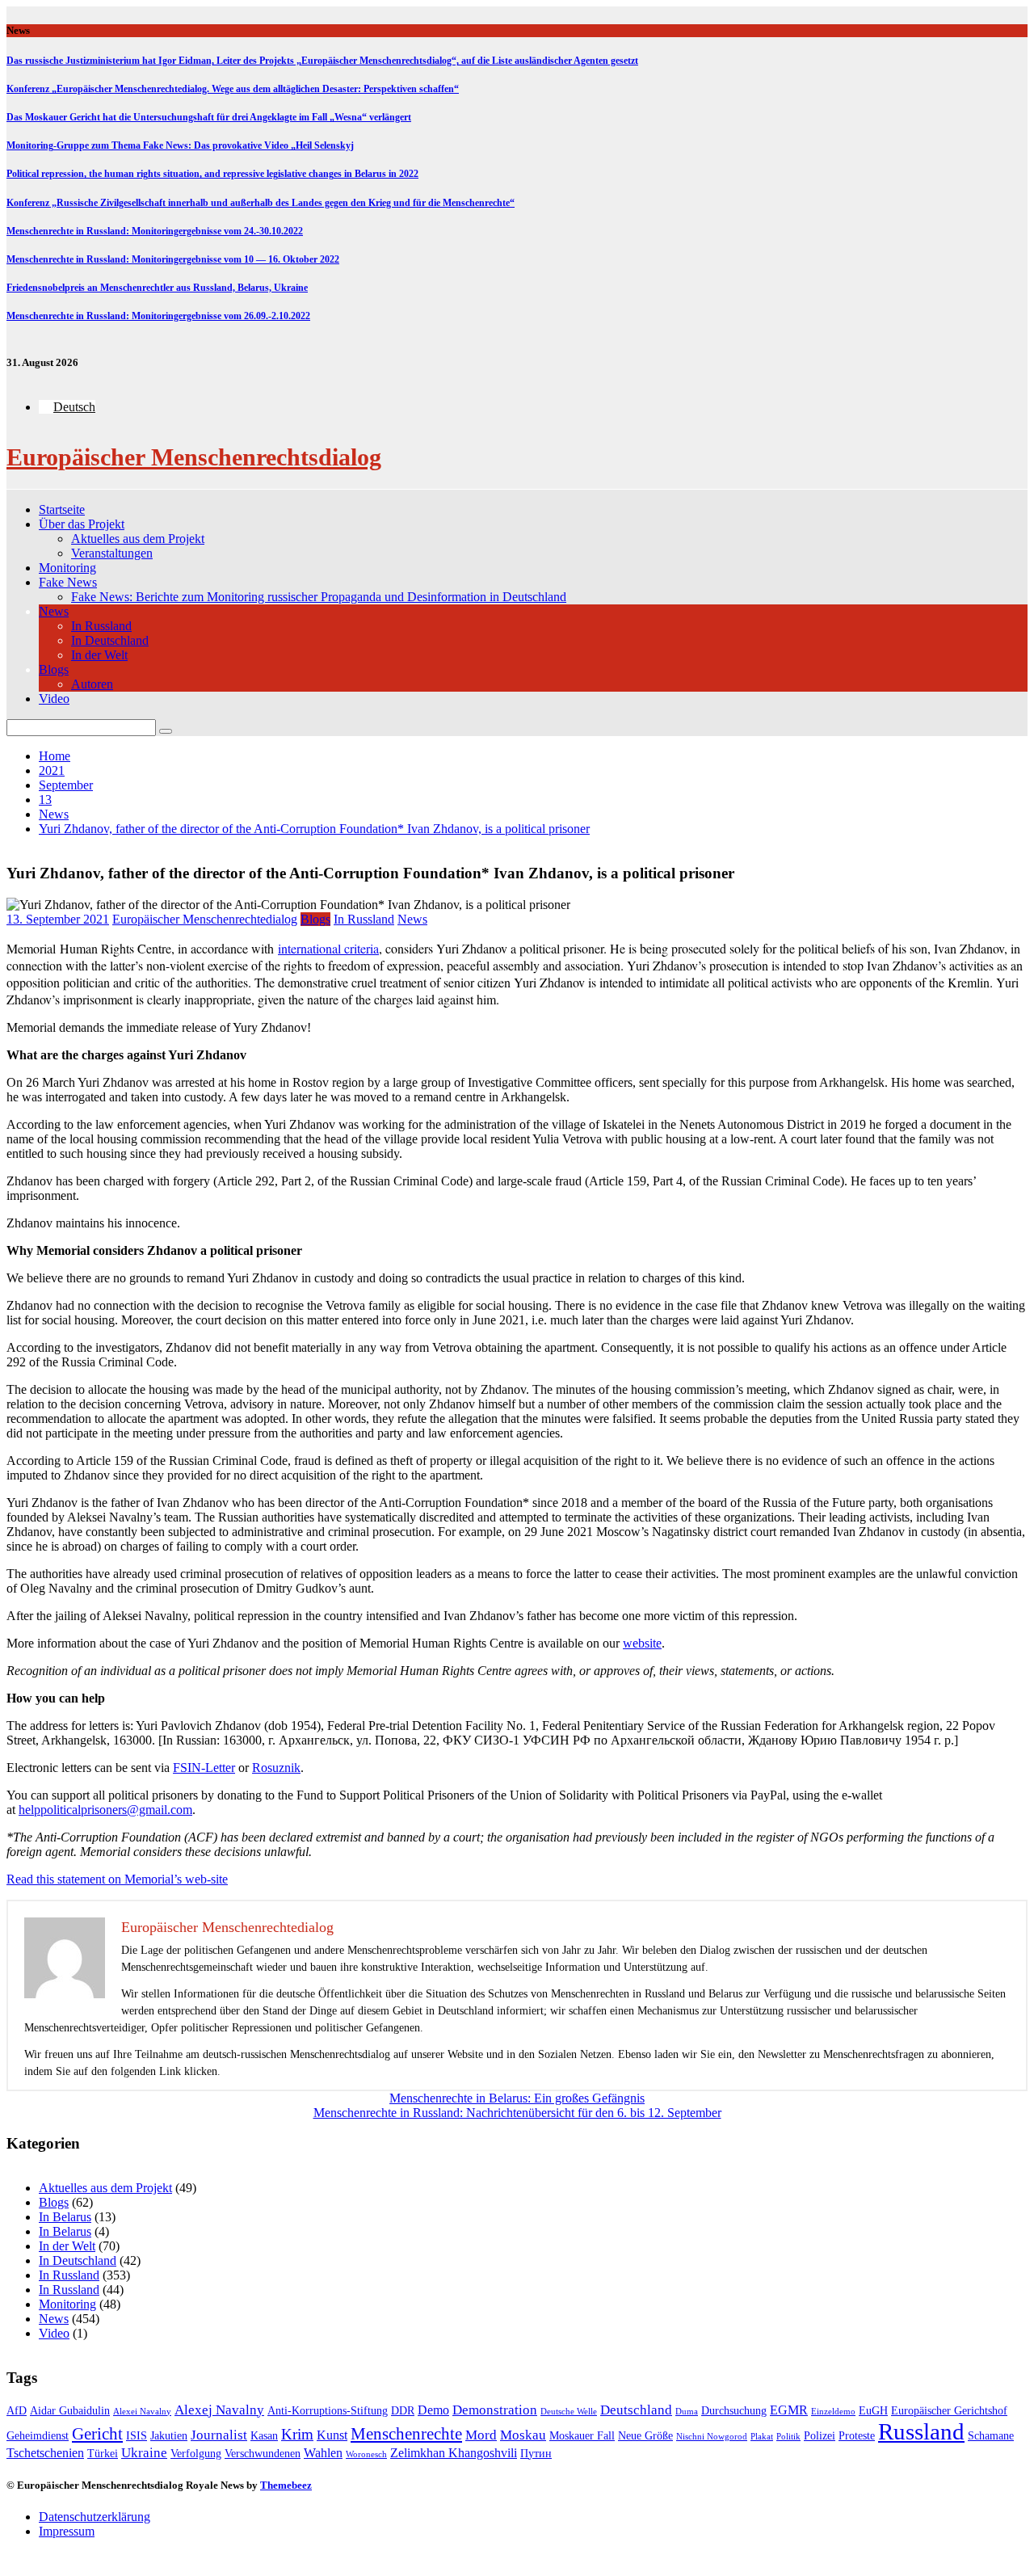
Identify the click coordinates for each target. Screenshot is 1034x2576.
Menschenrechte (406, 2434)
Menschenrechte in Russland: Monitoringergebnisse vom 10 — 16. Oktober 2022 (173, 259)
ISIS (137, 2436)
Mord (481, 2435)
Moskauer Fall (582, 2436)
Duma (687, 2412)
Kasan (264, 2436)
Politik (788, 2437)
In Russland (101, 626)
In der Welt (99, 655)
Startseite (62, 509)
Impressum (67, 2531)
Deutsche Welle (569, 2412)
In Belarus (65, 2217)
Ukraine (144, 2453)
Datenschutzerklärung (95, 2517)
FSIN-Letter (204, 1768)
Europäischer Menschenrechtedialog (205, 919)
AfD (17, 2411)
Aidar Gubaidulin (70, 2411)
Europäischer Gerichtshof (949, 2411)
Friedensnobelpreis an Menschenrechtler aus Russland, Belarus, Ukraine (157, 288)
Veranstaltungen (112, 553)
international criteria (328, 948)
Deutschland (636, 2410)
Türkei (103, 2454)
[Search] (166, 731)
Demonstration (495, 2410)
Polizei (820, 2436)
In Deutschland (110, 640)
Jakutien (169, 2436)
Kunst (332, 2435)
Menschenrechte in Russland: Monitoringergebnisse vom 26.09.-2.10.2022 (158, 316)
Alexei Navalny (142, 2412)
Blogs (54, 669)
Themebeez (286, 2485)
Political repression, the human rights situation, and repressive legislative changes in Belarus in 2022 (212, 174)
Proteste (857, 2436)
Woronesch (366, 2454)
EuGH (873, 2411)
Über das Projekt (82, 524)
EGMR (789, 2410)
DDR (403, 2411)
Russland (921, 2431)
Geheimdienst (38, 2436)
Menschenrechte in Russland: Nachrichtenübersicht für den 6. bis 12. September (517, 2113)
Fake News (68, 582)
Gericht (97, 2434)
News (54, 611)
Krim (297, 2434)
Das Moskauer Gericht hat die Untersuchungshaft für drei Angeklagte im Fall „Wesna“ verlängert (209, 117)
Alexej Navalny (219, 2410)
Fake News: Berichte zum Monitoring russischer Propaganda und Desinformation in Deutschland (319, 597)
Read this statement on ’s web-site (117, 1879)
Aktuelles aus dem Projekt (138, 539)
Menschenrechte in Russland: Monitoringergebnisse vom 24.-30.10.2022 (155, 231)
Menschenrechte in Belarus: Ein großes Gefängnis (517, 2098)
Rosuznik (276, 1768)
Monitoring (67, 568)
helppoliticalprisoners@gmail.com (105, 1810)
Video (54, 699)
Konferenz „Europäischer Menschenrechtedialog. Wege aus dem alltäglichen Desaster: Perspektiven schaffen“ (233, 89)
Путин (536, 2454)
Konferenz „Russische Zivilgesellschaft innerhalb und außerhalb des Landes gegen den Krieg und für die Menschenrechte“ (261, 203)
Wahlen (323, 2453)
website (642, 1643)
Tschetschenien (45, 2453)
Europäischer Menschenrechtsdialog (194, 457)
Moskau (523, 2435)
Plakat (762, 2437)
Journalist (219, 2435)
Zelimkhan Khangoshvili (454, 2453)
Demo (433, 2410)
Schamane (991, 2436)
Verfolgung (196, 2454)
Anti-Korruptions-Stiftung (328, 2411)
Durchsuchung (734, 2411)
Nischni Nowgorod (712, 2437)
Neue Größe (645, 2436)
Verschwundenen (263, 2454)
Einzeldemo (833, 2412)
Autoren (92, 684)
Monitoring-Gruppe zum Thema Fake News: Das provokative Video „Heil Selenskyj (180, 145)
